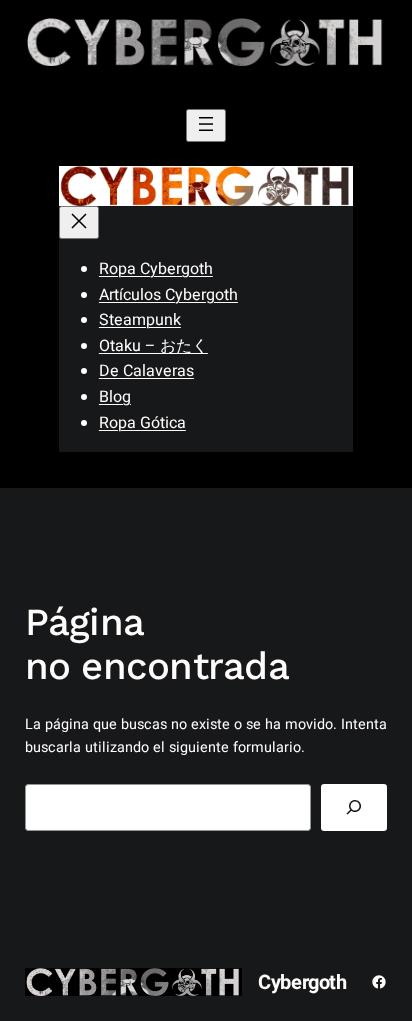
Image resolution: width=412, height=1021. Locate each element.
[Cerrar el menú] (79, 222)
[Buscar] (354, 807)
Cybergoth (302, 982)
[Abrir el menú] (206, 125)
